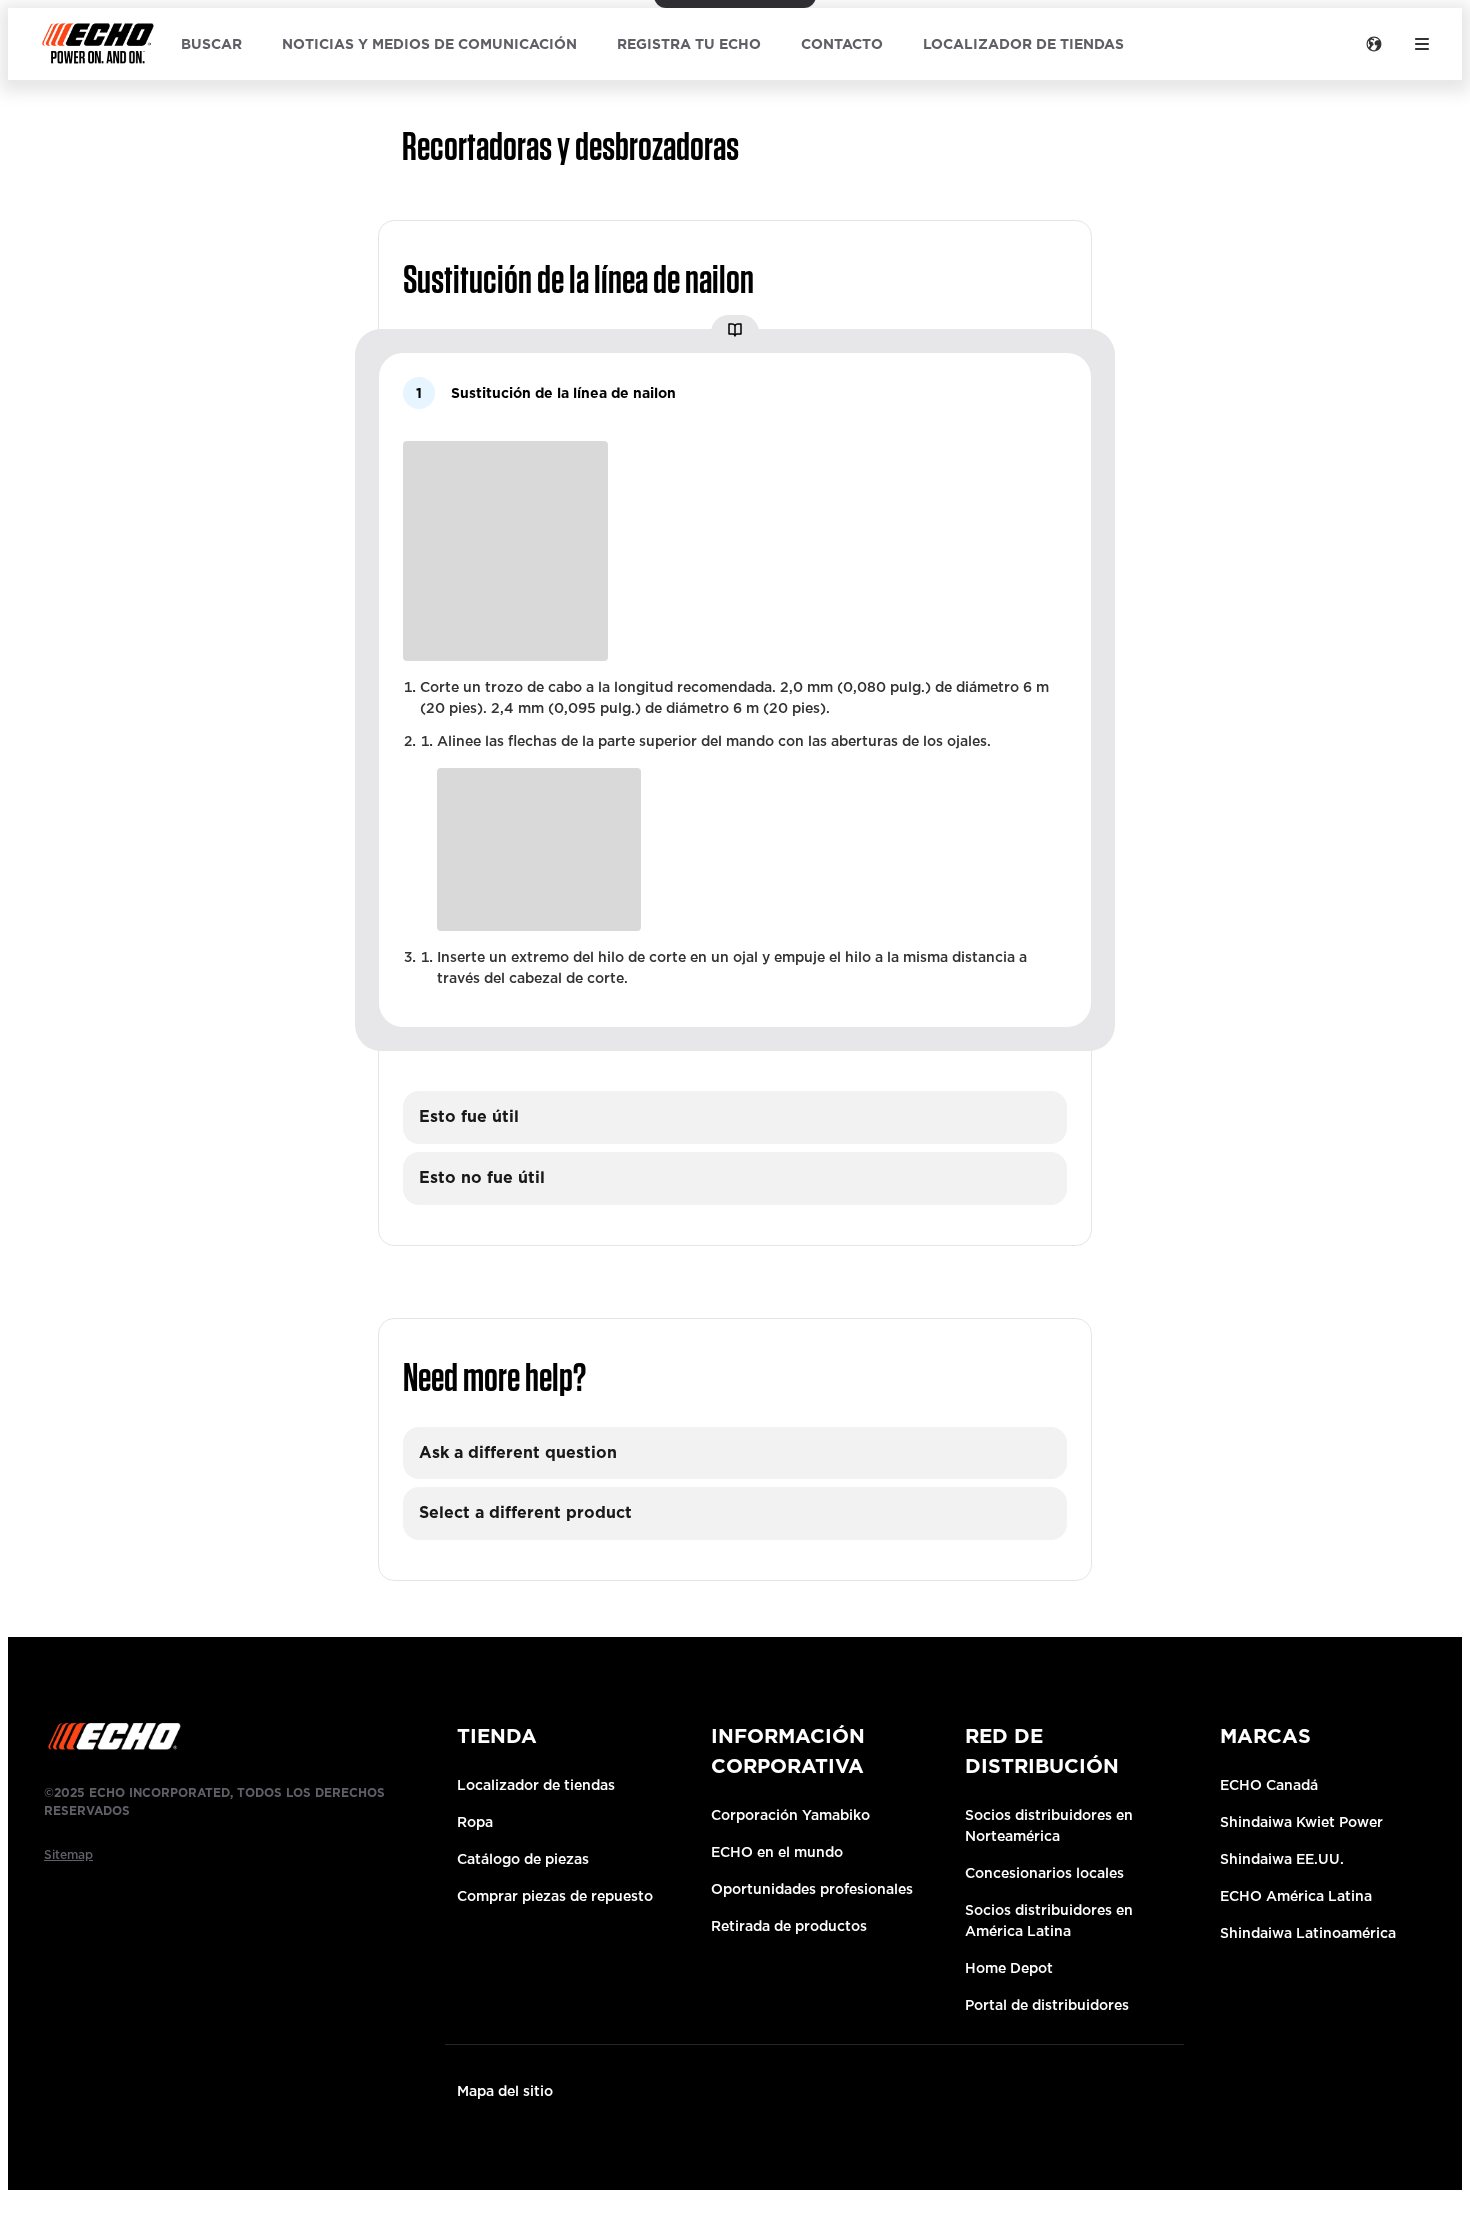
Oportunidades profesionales (812, 1889)
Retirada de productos (789, 1926)
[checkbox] (735, 1117)
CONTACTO (842, 44)
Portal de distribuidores (1047, 2005)
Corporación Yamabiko (790, 1815)
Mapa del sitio (505, 2091)
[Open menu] (1422, 44)
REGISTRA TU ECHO (689, 44)
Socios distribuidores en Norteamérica (1049, 1825)
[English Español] (1374, 44)
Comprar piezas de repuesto (555, 1896)
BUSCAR (211, 44)
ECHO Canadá (1269, 1785)
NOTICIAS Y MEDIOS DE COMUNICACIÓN (429, 44)
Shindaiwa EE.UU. (1282, 1859)
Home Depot (1009, 1968)
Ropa (475, 1822)
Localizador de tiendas (536, 1785)
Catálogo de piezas (523, 1859)
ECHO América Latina (1296, 1896)
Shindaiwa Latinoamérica (1308, 1933)
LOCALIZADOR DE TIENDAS (1023, 44)
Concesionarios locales (1044, 1873)
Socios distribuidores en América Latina (1049, 1920)
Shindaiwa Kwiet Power (1301, 1822)
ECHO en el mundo (777, 1852)
